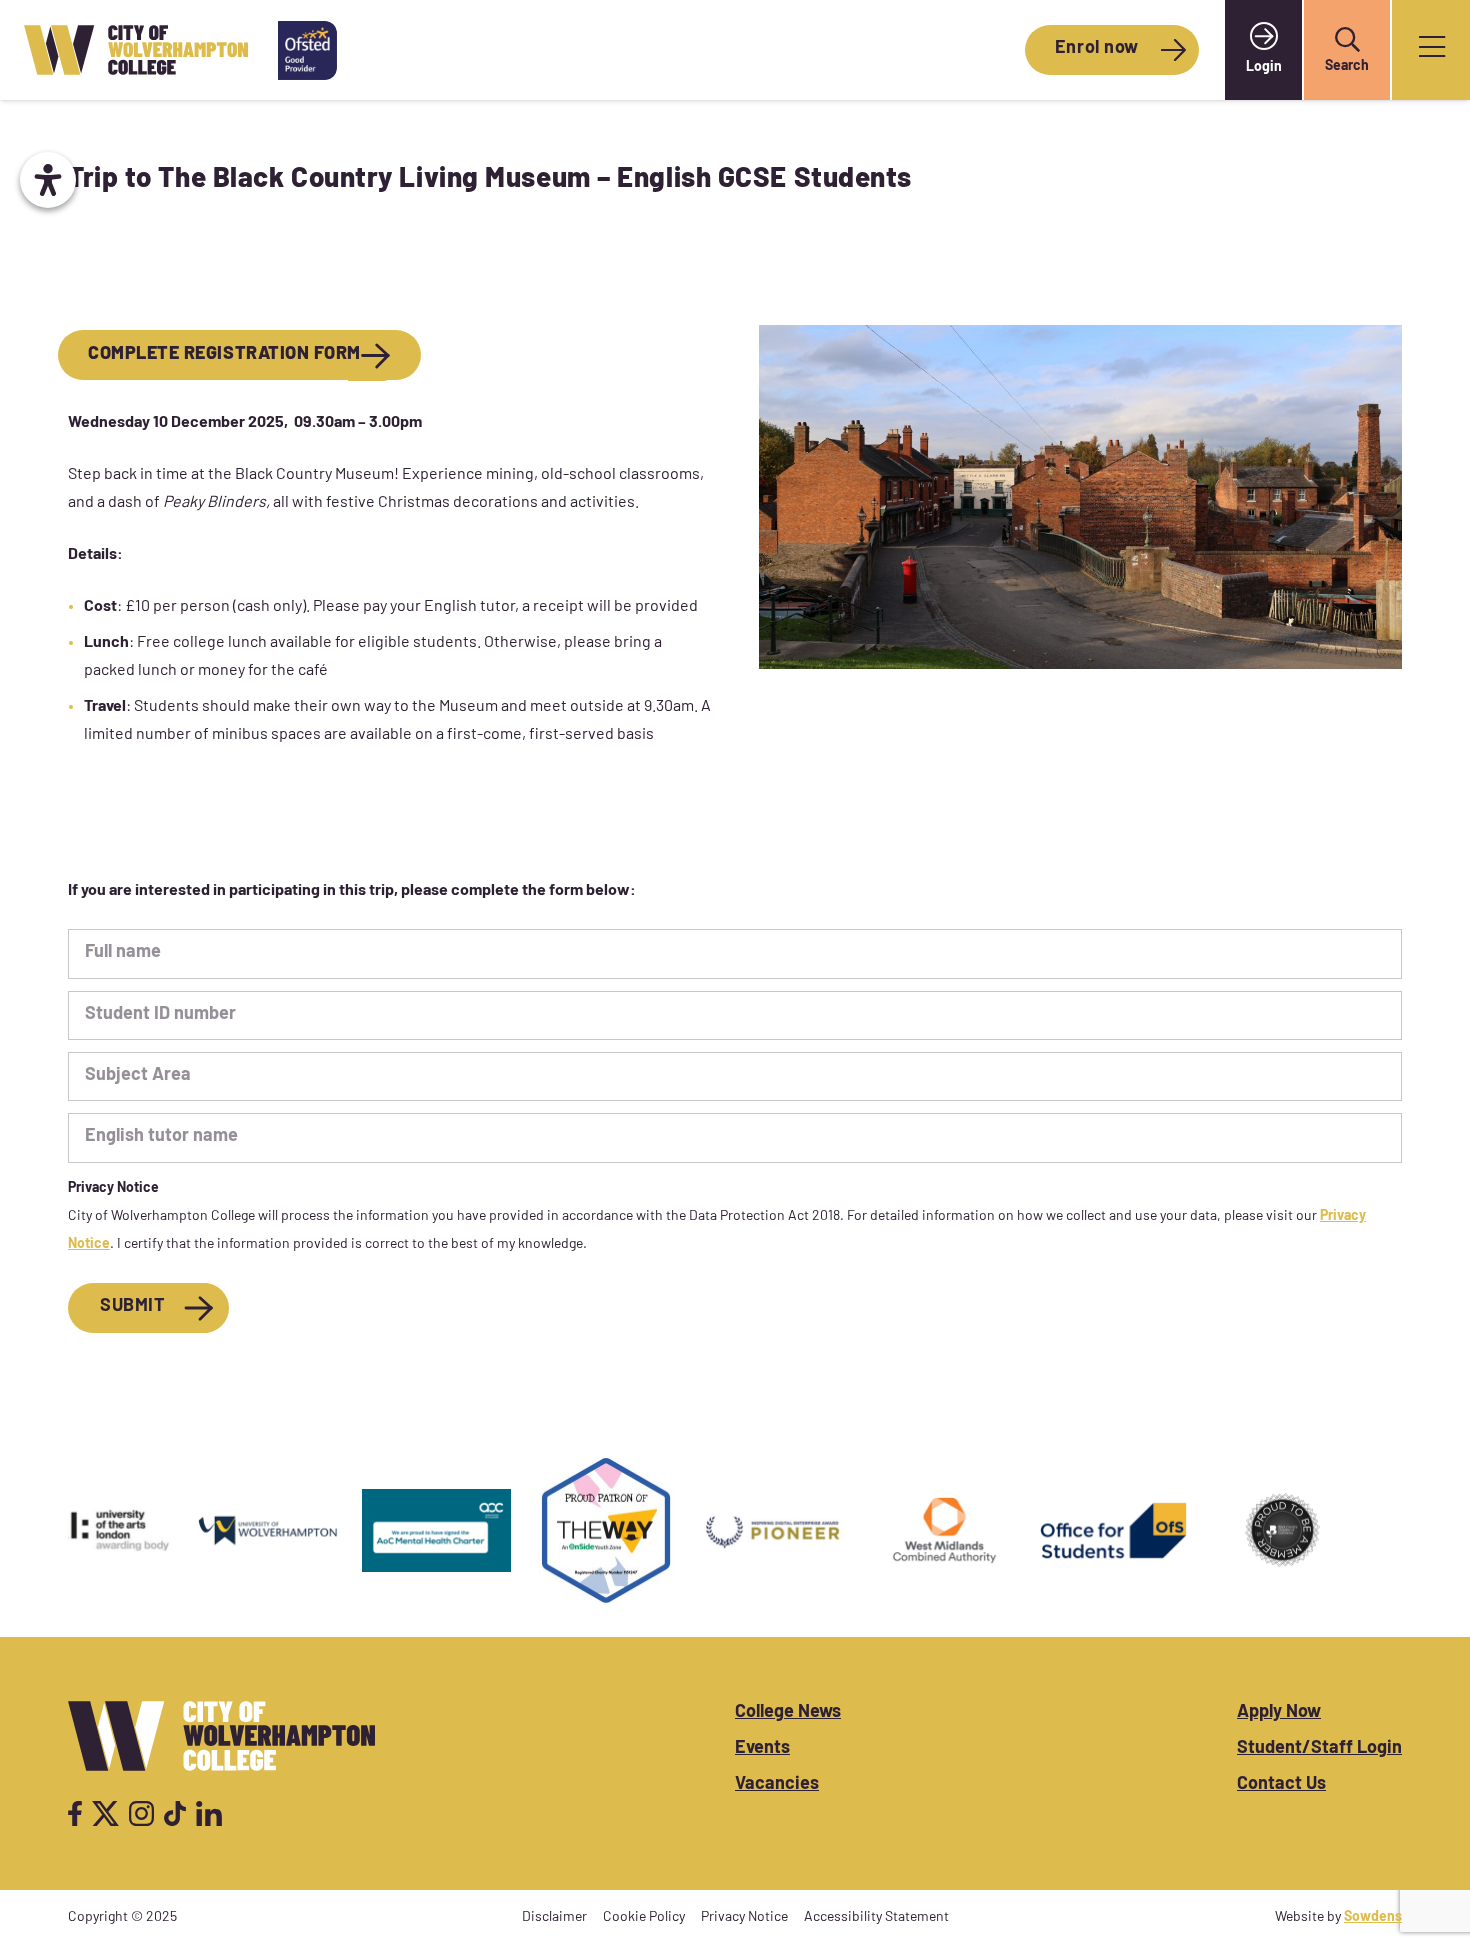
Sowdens (1373, 1917)
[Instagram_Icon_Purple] (141, 1813)
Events (762, 1749)
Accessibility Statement (876, 1917)
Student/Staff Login (1319, 1749)
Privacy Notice (744, 1917)
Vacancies (777, 1785)
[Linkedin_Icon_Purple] (208, 1813)
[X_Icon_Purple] (106, 1813)
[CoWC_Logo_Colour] (136, 50)
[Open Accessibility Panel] (48, 180)
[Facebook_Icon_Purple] (75, 1813)
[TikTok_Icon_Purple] (175, 1813)
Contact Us (1281, 1785)
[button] (1347, 40)
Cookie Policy (644, 1917)
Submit (132, 1307)
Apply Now (1279, 1713)
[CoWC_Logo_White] (221, 1736)
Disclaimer (554, 1917)
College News (788, 1713)
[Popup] (1432, 50)
